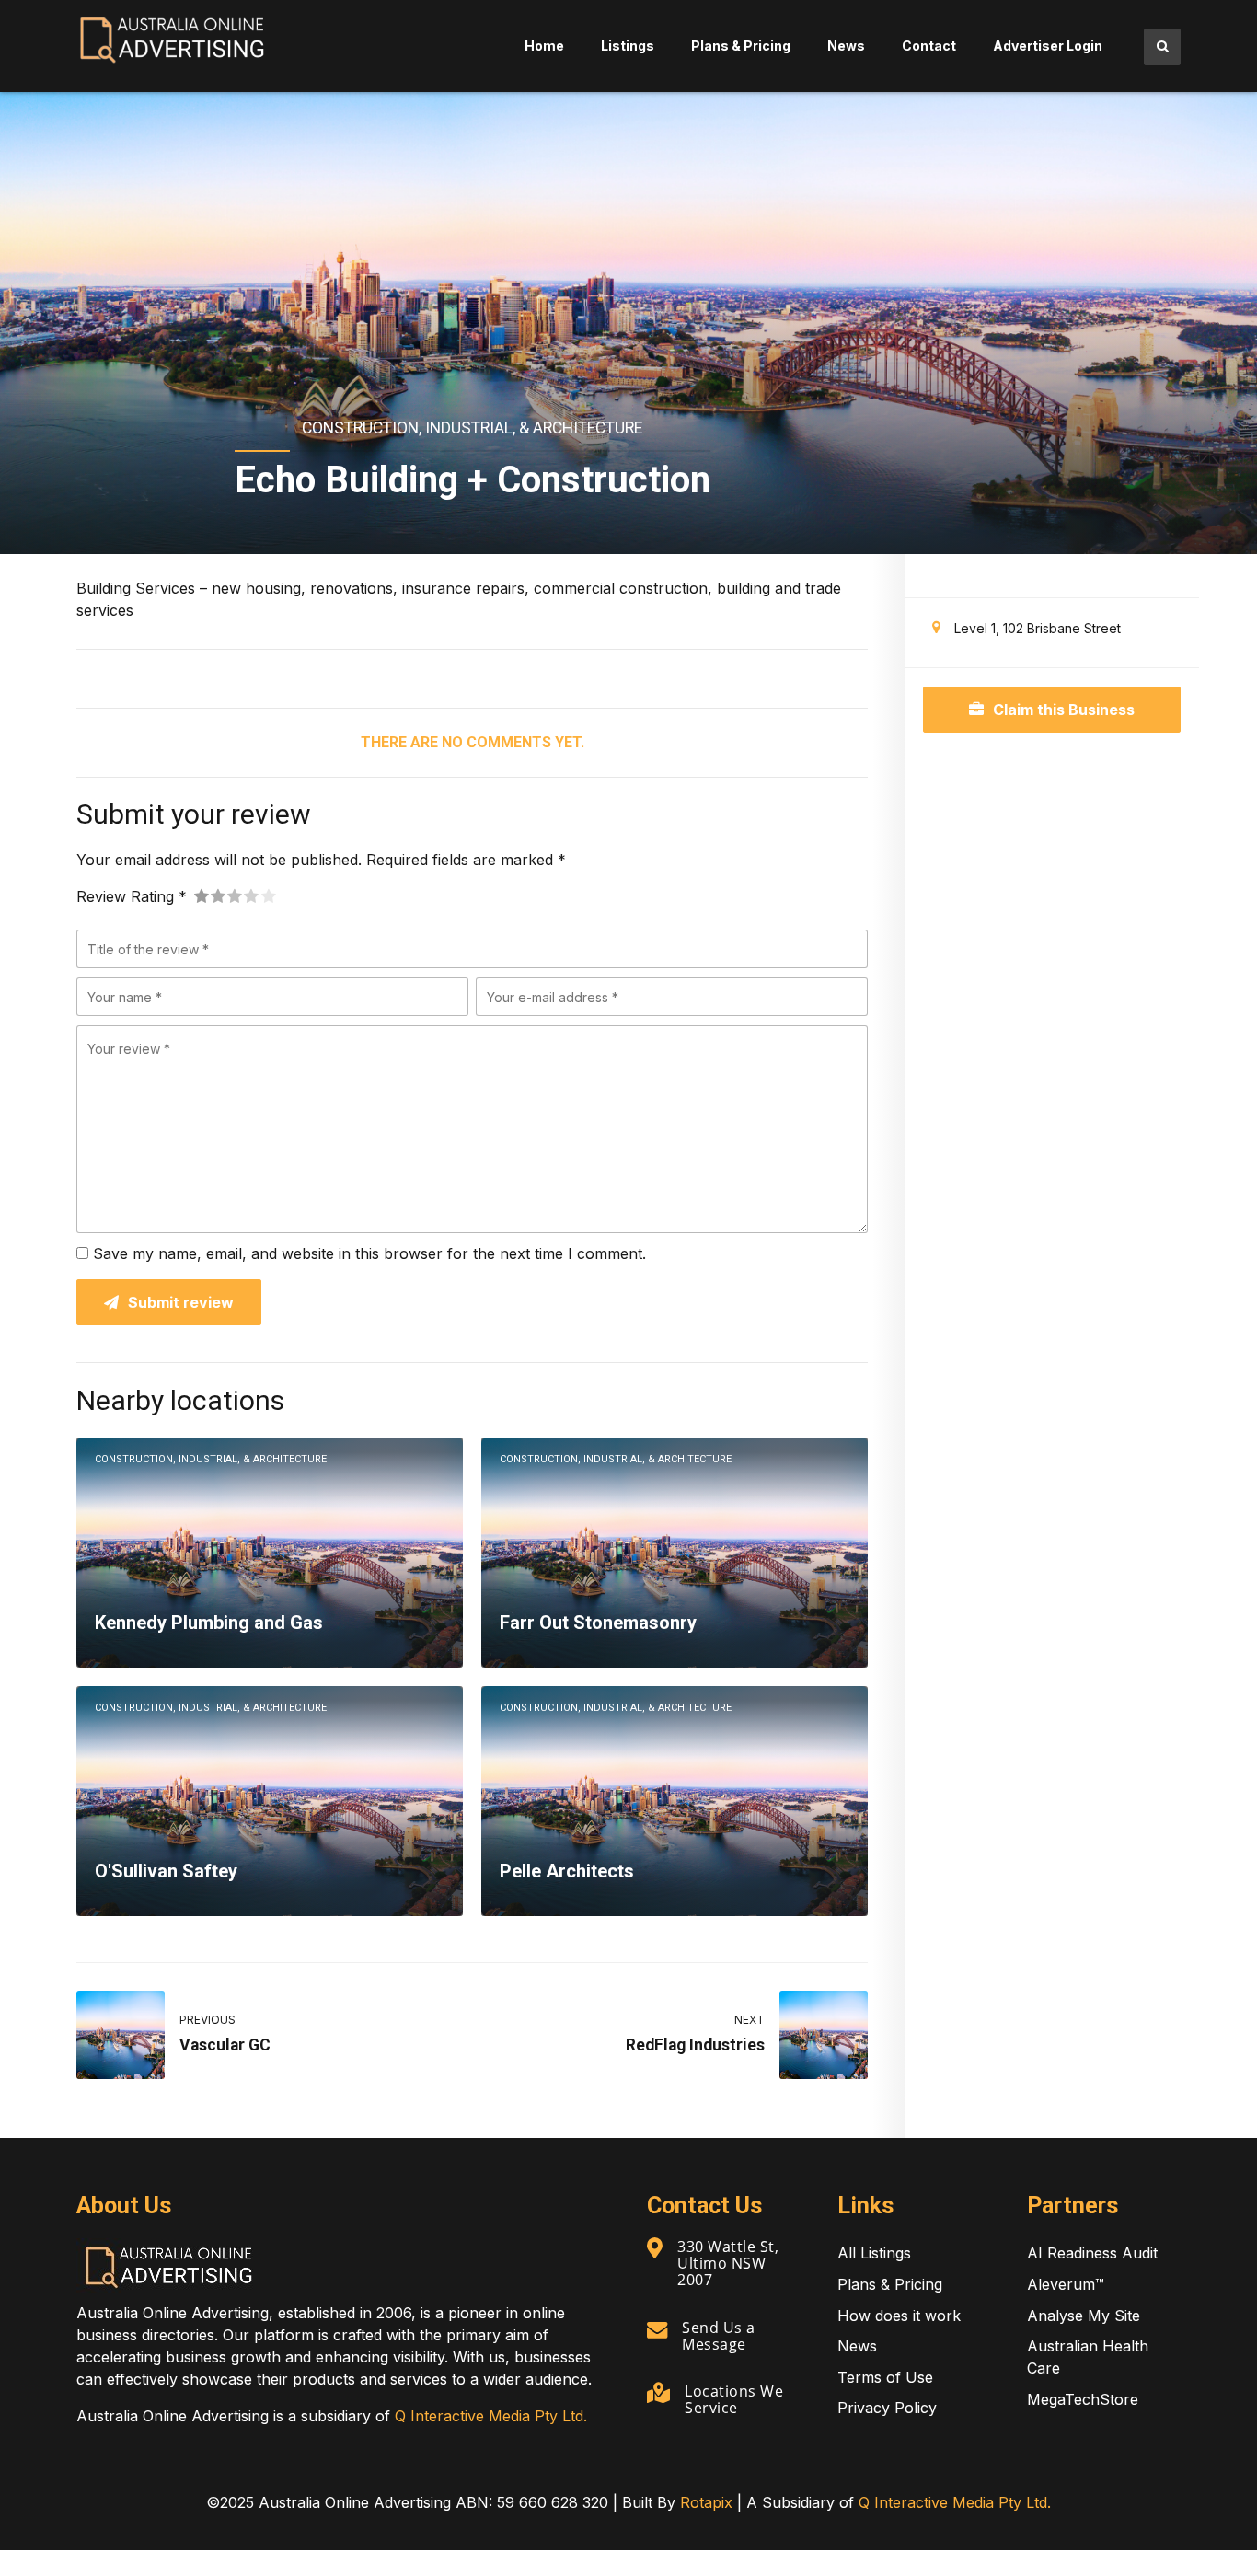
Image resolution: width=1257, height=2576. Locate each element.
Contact (929, 46)
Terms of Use (885, 2377)
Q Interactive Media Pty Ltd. (491, 2416)
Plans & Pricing (741, 46)
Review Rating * (132, 896)
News (846, 46)
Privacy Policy (887, 2408)
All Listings (874, 2253)
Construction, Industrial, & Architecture (472, 428)
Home (544, 46)
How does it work (899, 2316)
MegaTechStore (1083, 2399)
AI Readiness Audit (1092, 2253)
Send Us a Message (719, 2336)
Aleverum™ (1066, 2284)
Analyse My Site (1084, 2316)
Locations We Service (734, 2399)
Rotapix (706, 2502)
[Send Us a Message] (657, 2329)
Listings (628, 46)
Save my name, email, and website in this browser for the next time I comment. (369, 1253)
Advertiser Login (1048, 46)
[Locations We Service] (658, 2393)
